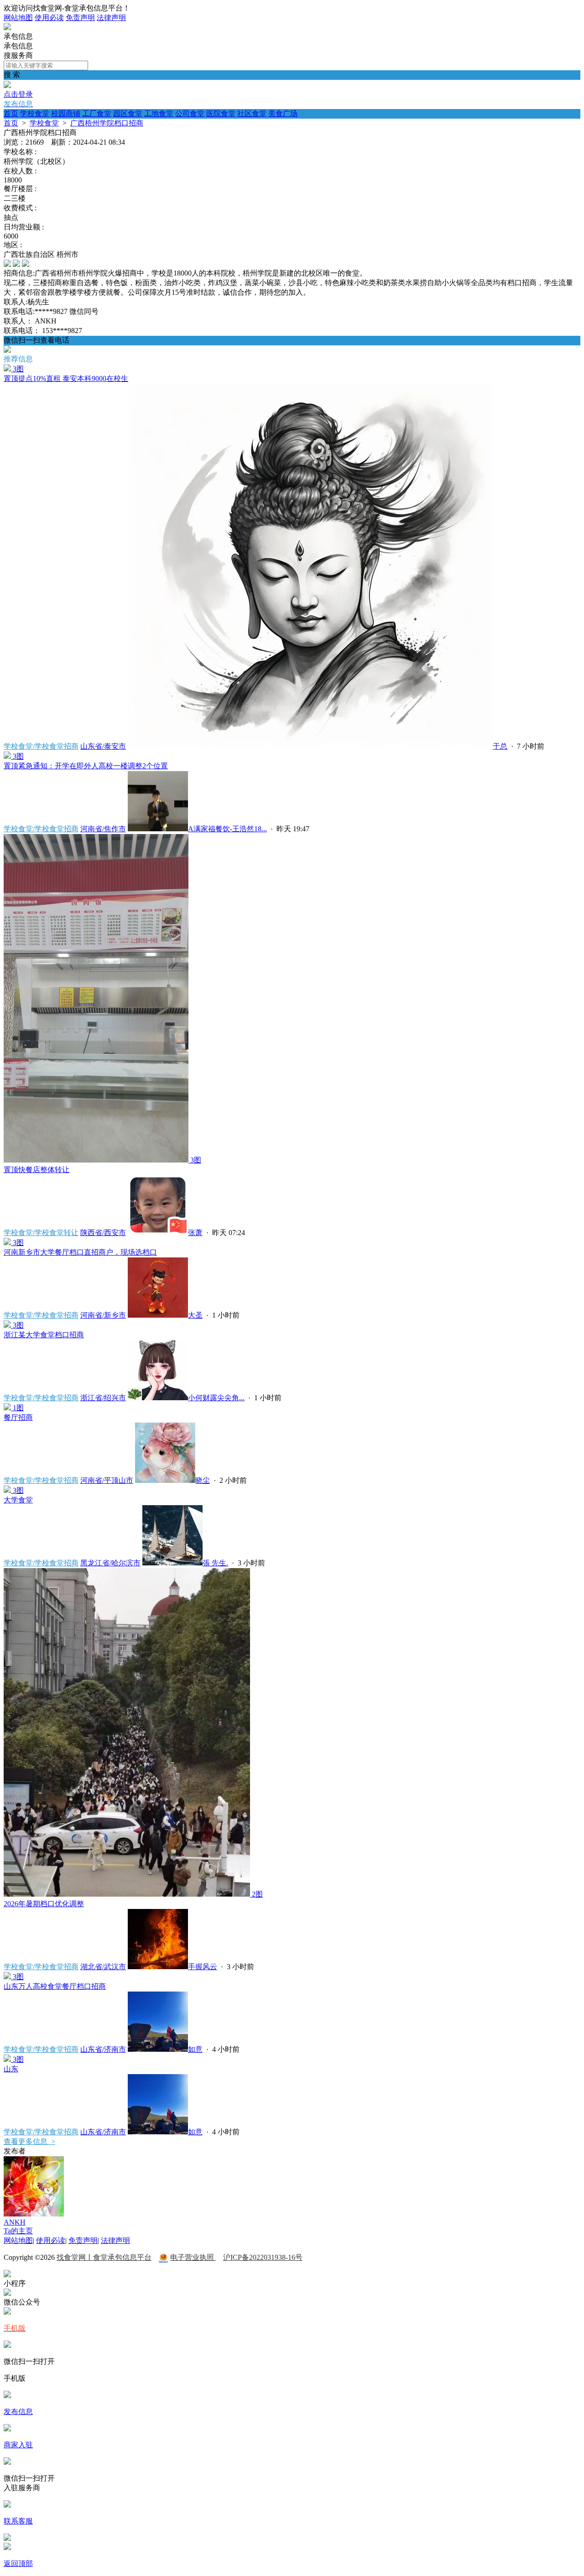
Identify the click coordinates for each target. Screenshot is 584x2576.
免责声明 (80, 18)
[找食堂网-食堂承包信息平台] (7, 28)
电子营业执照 (193, 2257)
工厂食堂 (97, 113)
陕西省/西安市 (103, 1233)
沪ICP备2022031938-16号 (263, 2257)
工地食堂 (159, 113)
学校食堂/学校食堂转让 (41, 1233)
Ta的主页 (18, 2231)
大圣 (195, 1315)
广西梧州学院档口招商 (107, 123)
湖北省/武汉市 (103, 1967)
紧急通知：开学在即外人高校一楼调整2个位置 (86, 766)
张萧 (195, 1233)
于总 (500, 746)
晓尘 (203, 1480)
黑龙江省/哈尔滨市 (110, 1563)
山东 (11, 2069)
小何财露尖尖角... (216, 1398)
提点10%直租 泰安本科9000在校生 (66, 378)
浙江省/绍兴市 (103, 1398)
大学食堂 (18, 1500)
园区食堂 (128, 113)
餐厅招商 (18, 1417)
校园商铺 (66, 113)
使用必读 (49, 18)
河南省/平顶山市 (107, 1480)
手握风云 (203, 1967)
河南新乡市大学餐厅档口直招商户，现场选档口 (80, 1252)
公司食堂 (190, 113)
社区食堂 (252, 113)
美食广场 (283, 113)
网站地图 (18, 18)
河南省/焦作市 (103, 829)
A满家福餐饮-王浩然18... (227, 829)
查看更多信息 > (29, 2141)
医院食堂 (221, 113)
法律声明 (111, 18)
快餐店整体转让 (36, 1170)
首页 (11, 113)
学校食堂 (35, 113)
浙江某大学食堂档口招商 (44, 1335)
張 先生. (215, 1563)
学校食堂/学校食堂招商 (41, 746)
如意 (195, 2049)
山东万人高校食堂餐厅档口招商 (55, 1986)
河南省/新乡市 (103, 1315)
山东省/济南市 (103, 2049)
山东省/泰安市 (103, 746)
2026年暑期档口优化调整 (44, 1904)
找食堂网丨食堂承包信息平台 (104, 2257)
